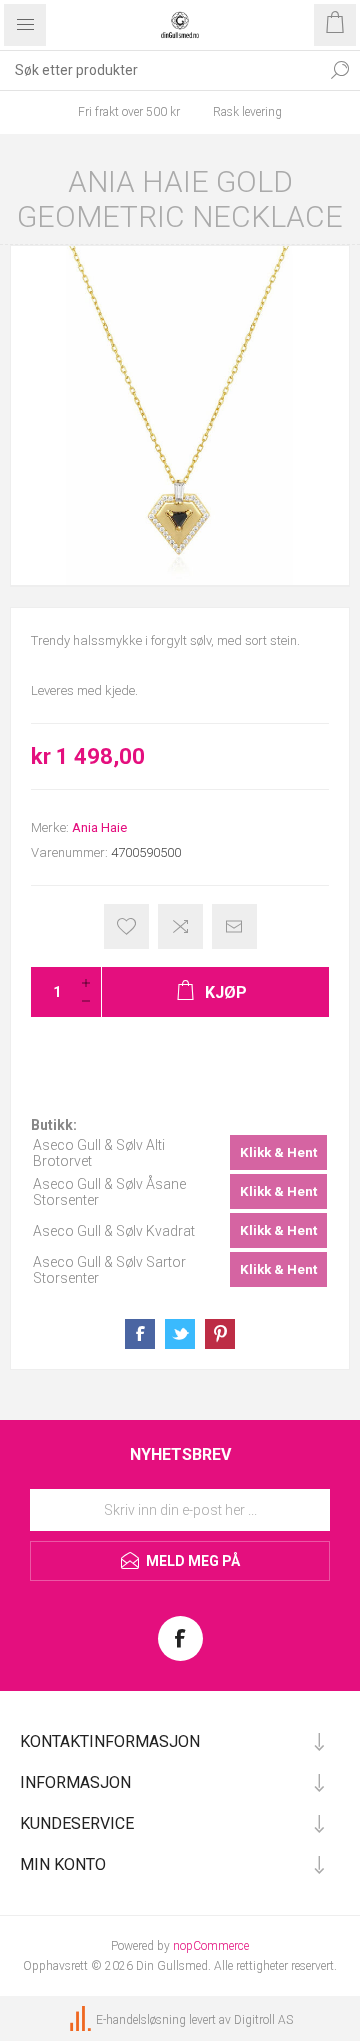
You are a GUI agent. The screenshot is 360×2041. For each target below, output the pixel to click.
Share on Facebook (140, 1334)
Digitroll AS (263, 2020)
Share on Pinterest (220, 1334)
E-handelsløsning (141, 2020)
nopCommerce (211, 1946)
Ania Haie (99, 827)
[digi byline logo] (82, 2020)
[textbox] (160, 70)
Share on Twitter (180, 1334)
